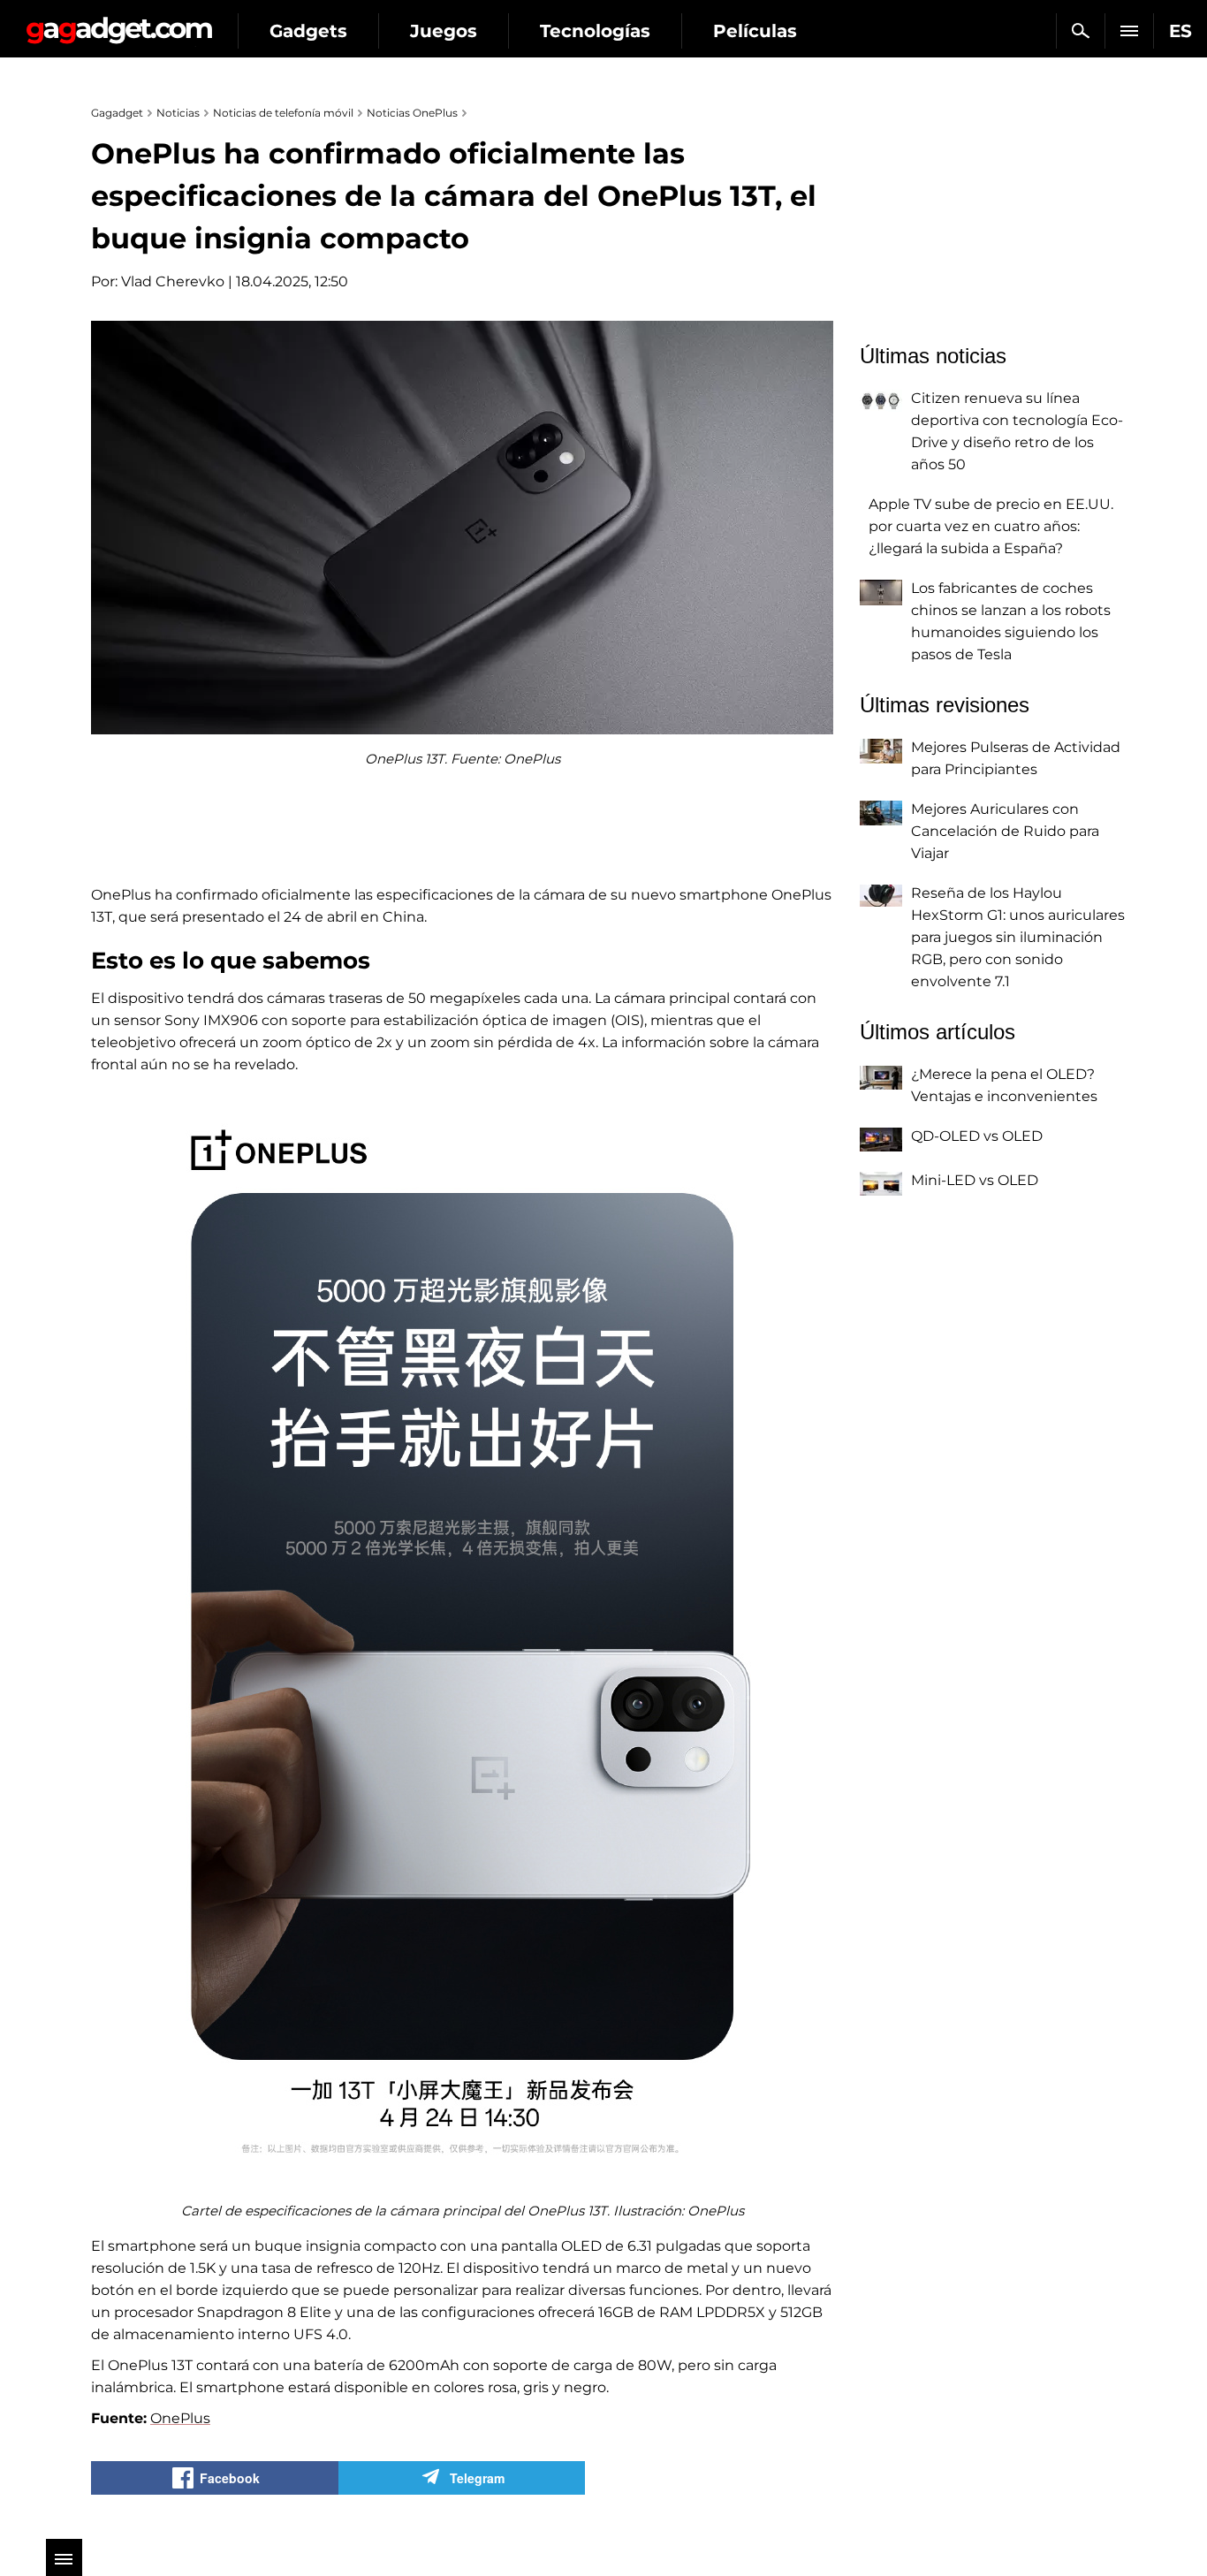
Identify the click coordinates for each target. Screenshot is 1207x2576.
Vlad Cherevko (173, 281)
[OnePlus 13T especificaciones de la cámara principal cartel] (462, 1644)
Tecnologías (595, 31)
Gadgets (308, 31)
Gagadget (119, 23)
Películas (755, 31)
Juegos (444, 31)
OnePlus (180, 2418)
